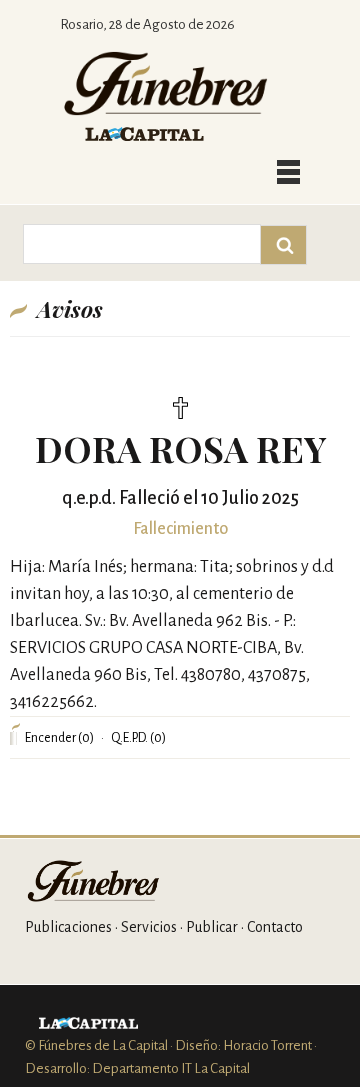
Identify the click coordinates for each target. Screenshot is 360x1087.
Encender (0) (59, 738)
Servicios (149, 927)
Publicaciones (68, 927)
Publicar (212, 927)
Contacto (275, 927)
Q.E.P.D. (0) (138, 738)
